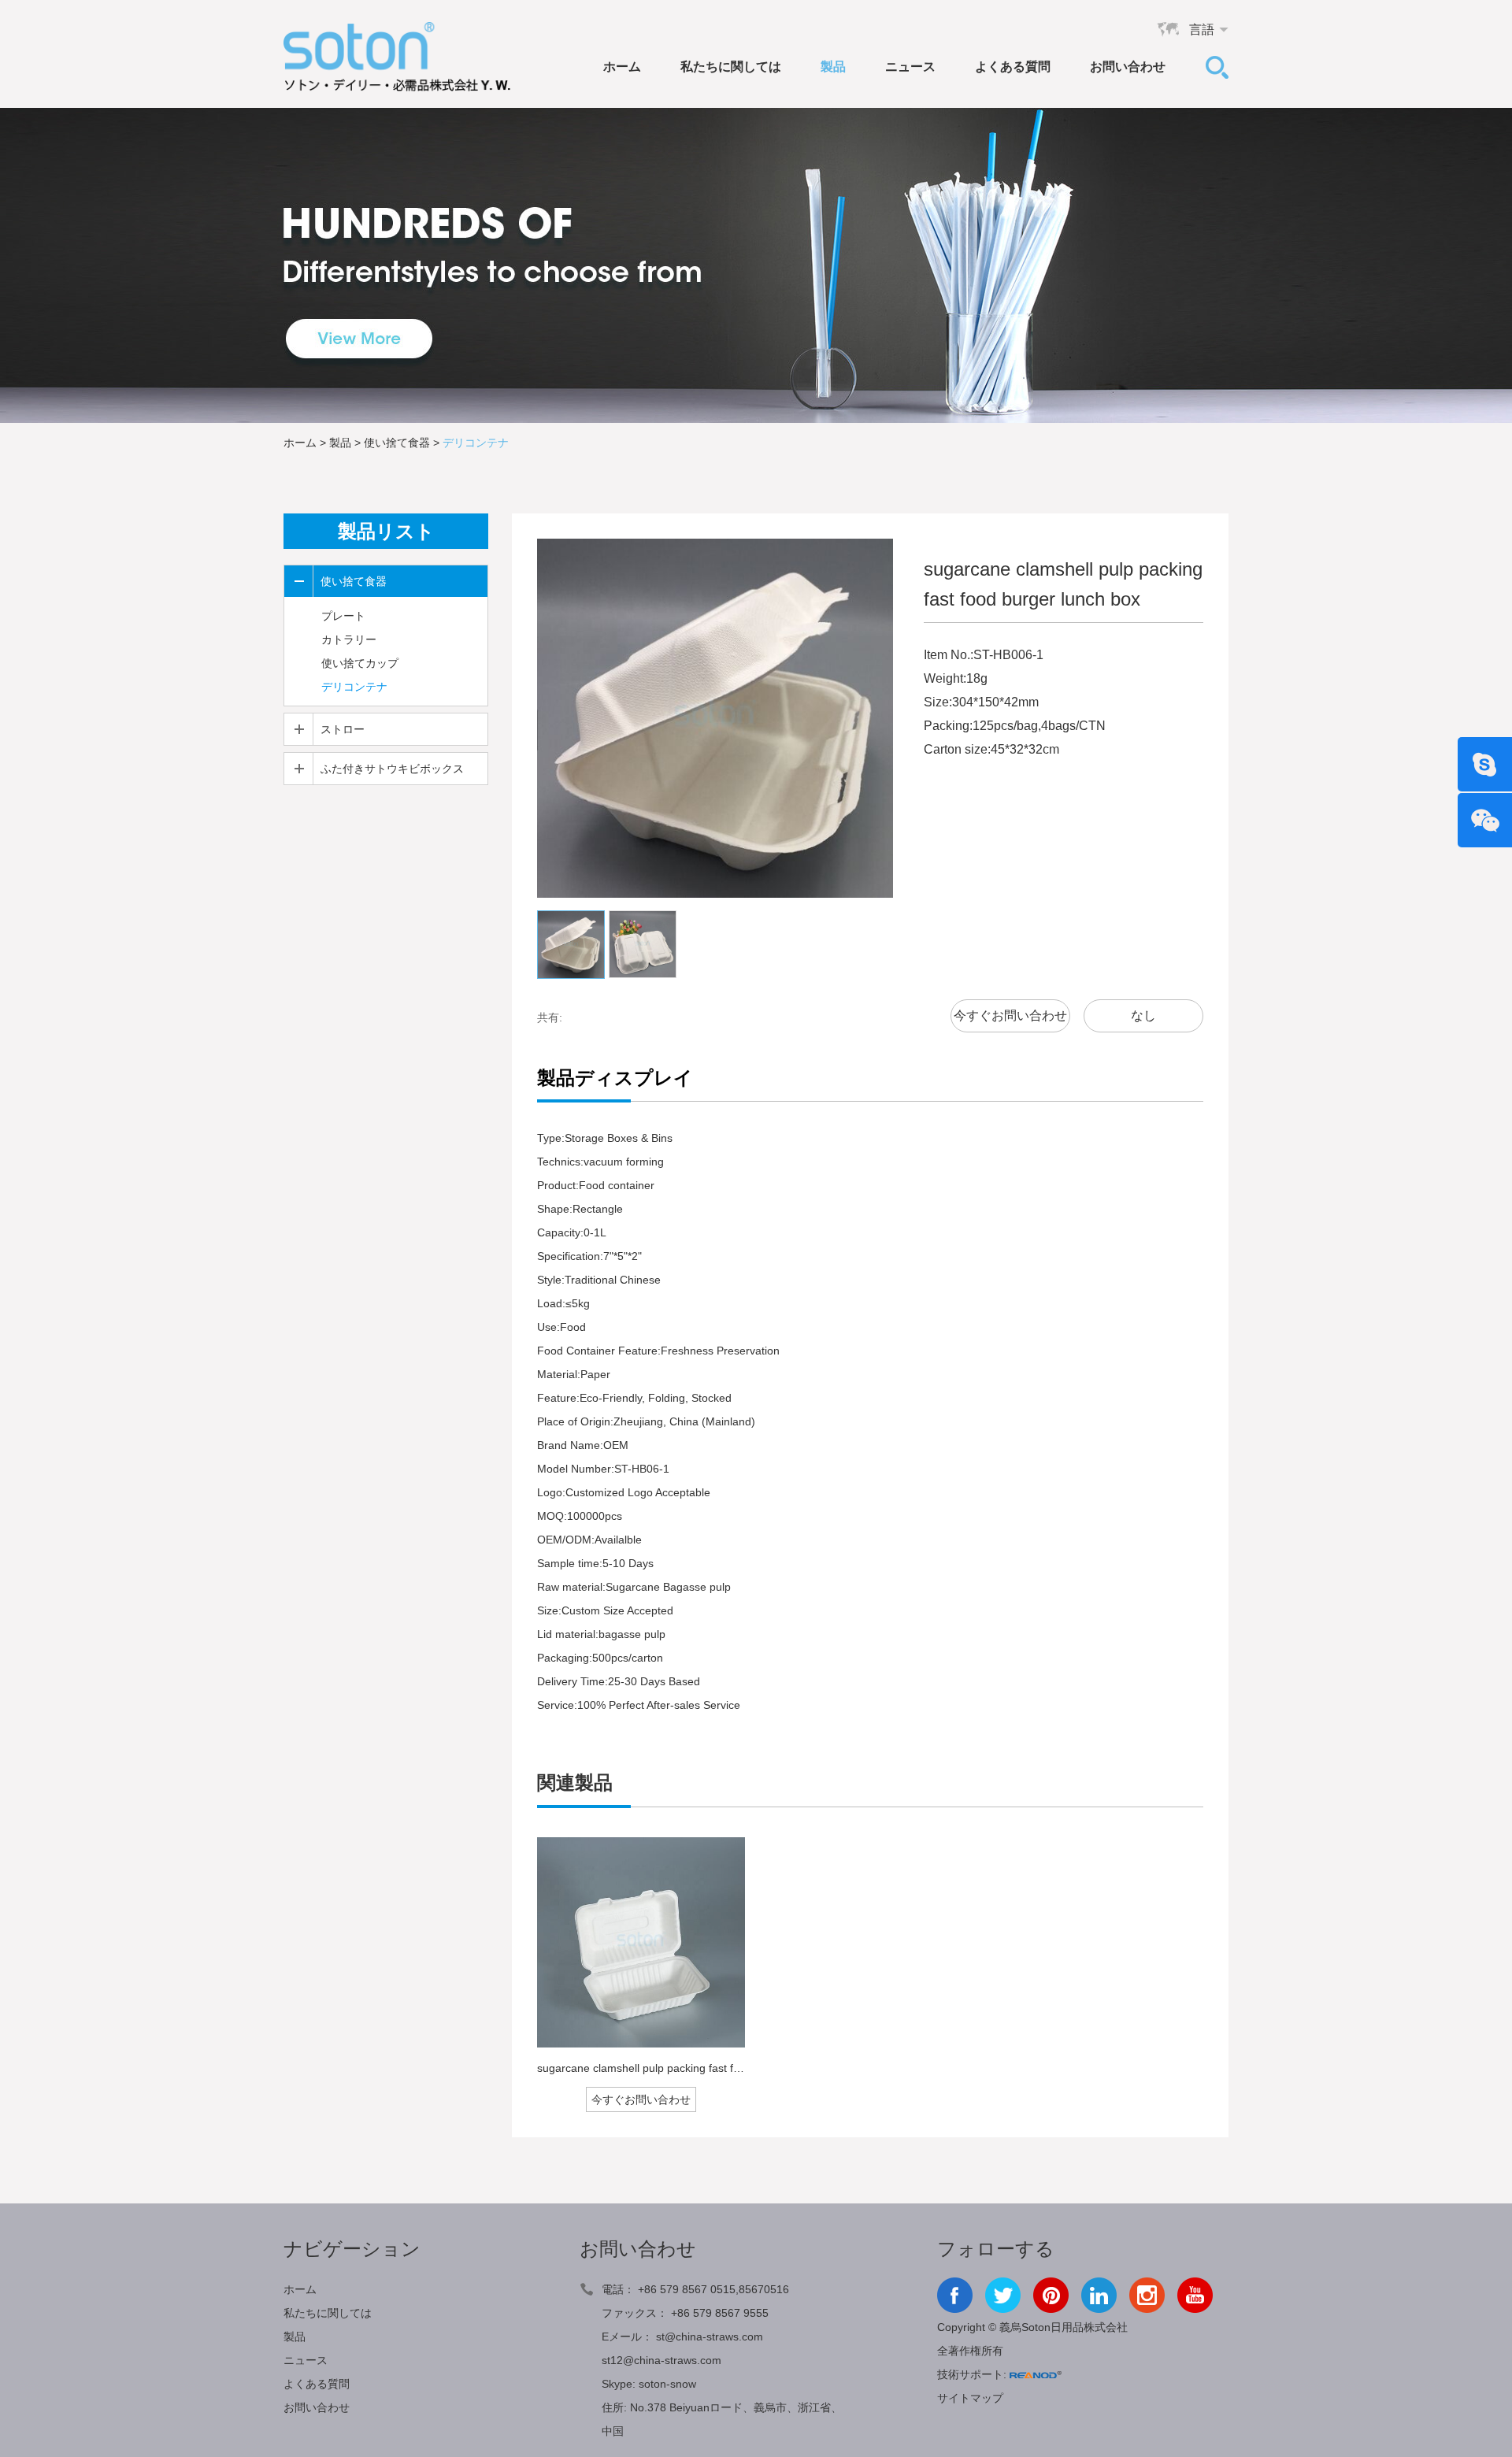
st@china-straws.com (710, 2337)
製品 (833, 67)
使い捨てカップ (360, 663)
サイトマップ (970, 2398)
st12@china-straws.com (661, 2360)
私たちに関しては (731, 67)
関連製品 (575, 1783)
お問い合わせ (1128, 67)
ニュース (910, 67)
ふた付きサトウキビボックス (392, 769)
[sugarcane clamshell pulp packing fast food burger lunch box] (641, 1942)
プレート (343, 616)
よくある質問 (1013, 67)
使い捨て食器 (397, 443)
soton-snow (667, 2384)
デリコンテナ (476, 443)
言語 (1202, 30)
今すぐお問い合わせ (1010, 1015)
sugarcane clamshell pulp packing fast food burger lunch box (688, 2068)
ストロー (343, 729)
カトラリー (349, 639)
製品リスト (386, 531)
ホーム (622, 67)
